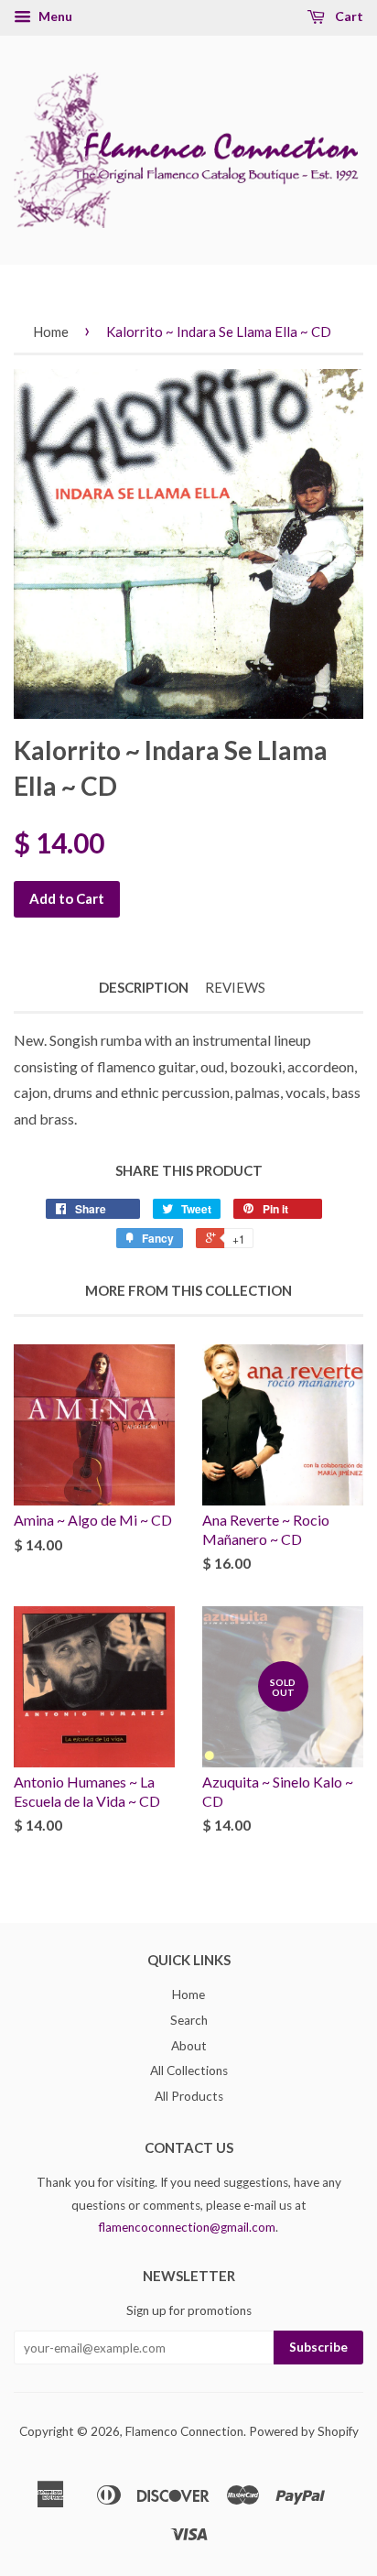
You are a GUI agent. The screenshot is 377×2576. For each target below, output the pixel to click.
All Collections (189, 2071)
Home (51, 332)
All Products (189, 2096)
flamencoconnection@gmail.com (187, 2227)
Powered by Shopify (304, 2431)
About (189, 2046)
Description (144, 987)
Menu (54, 16)
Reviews (235, 987)
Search (189, 2020)
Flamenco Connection (184, 2431)
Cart (348, 16)
